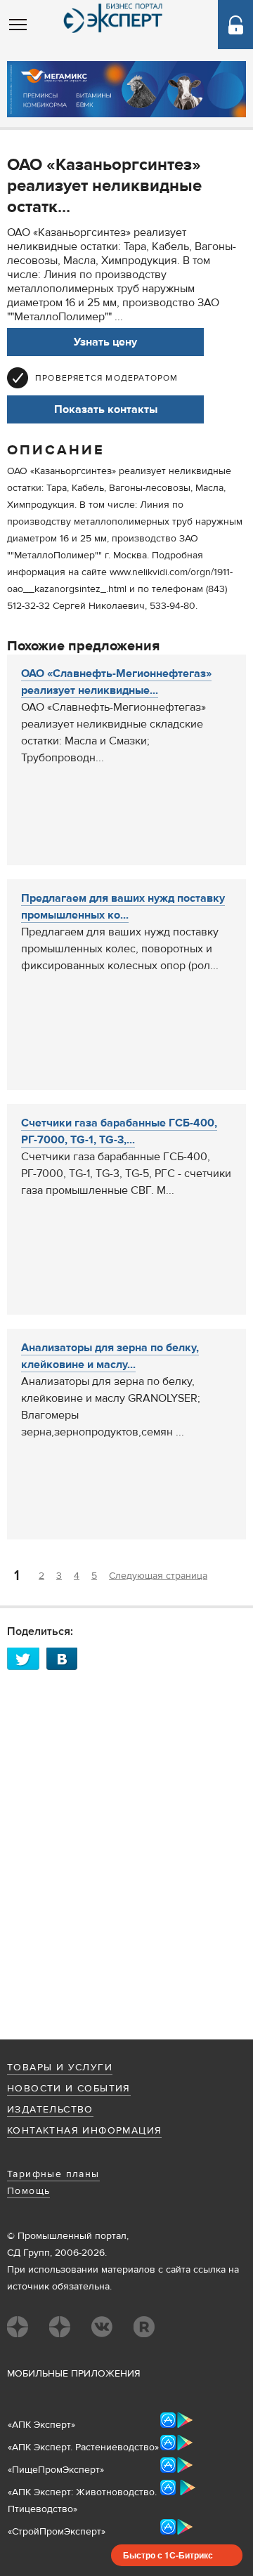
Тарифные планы (53, 2174)
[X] (27, 1658)
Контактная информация (84, 2131)
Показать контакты (106, 409)
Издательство (50, 2110)
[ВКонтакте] (66, 1658)
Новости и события (69, 2089)
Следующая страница (158, 1576)
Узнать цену (105, 342)
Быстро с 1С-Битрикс (168, 2555)
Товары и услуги (60, 2068)
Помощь (28, 2191)
